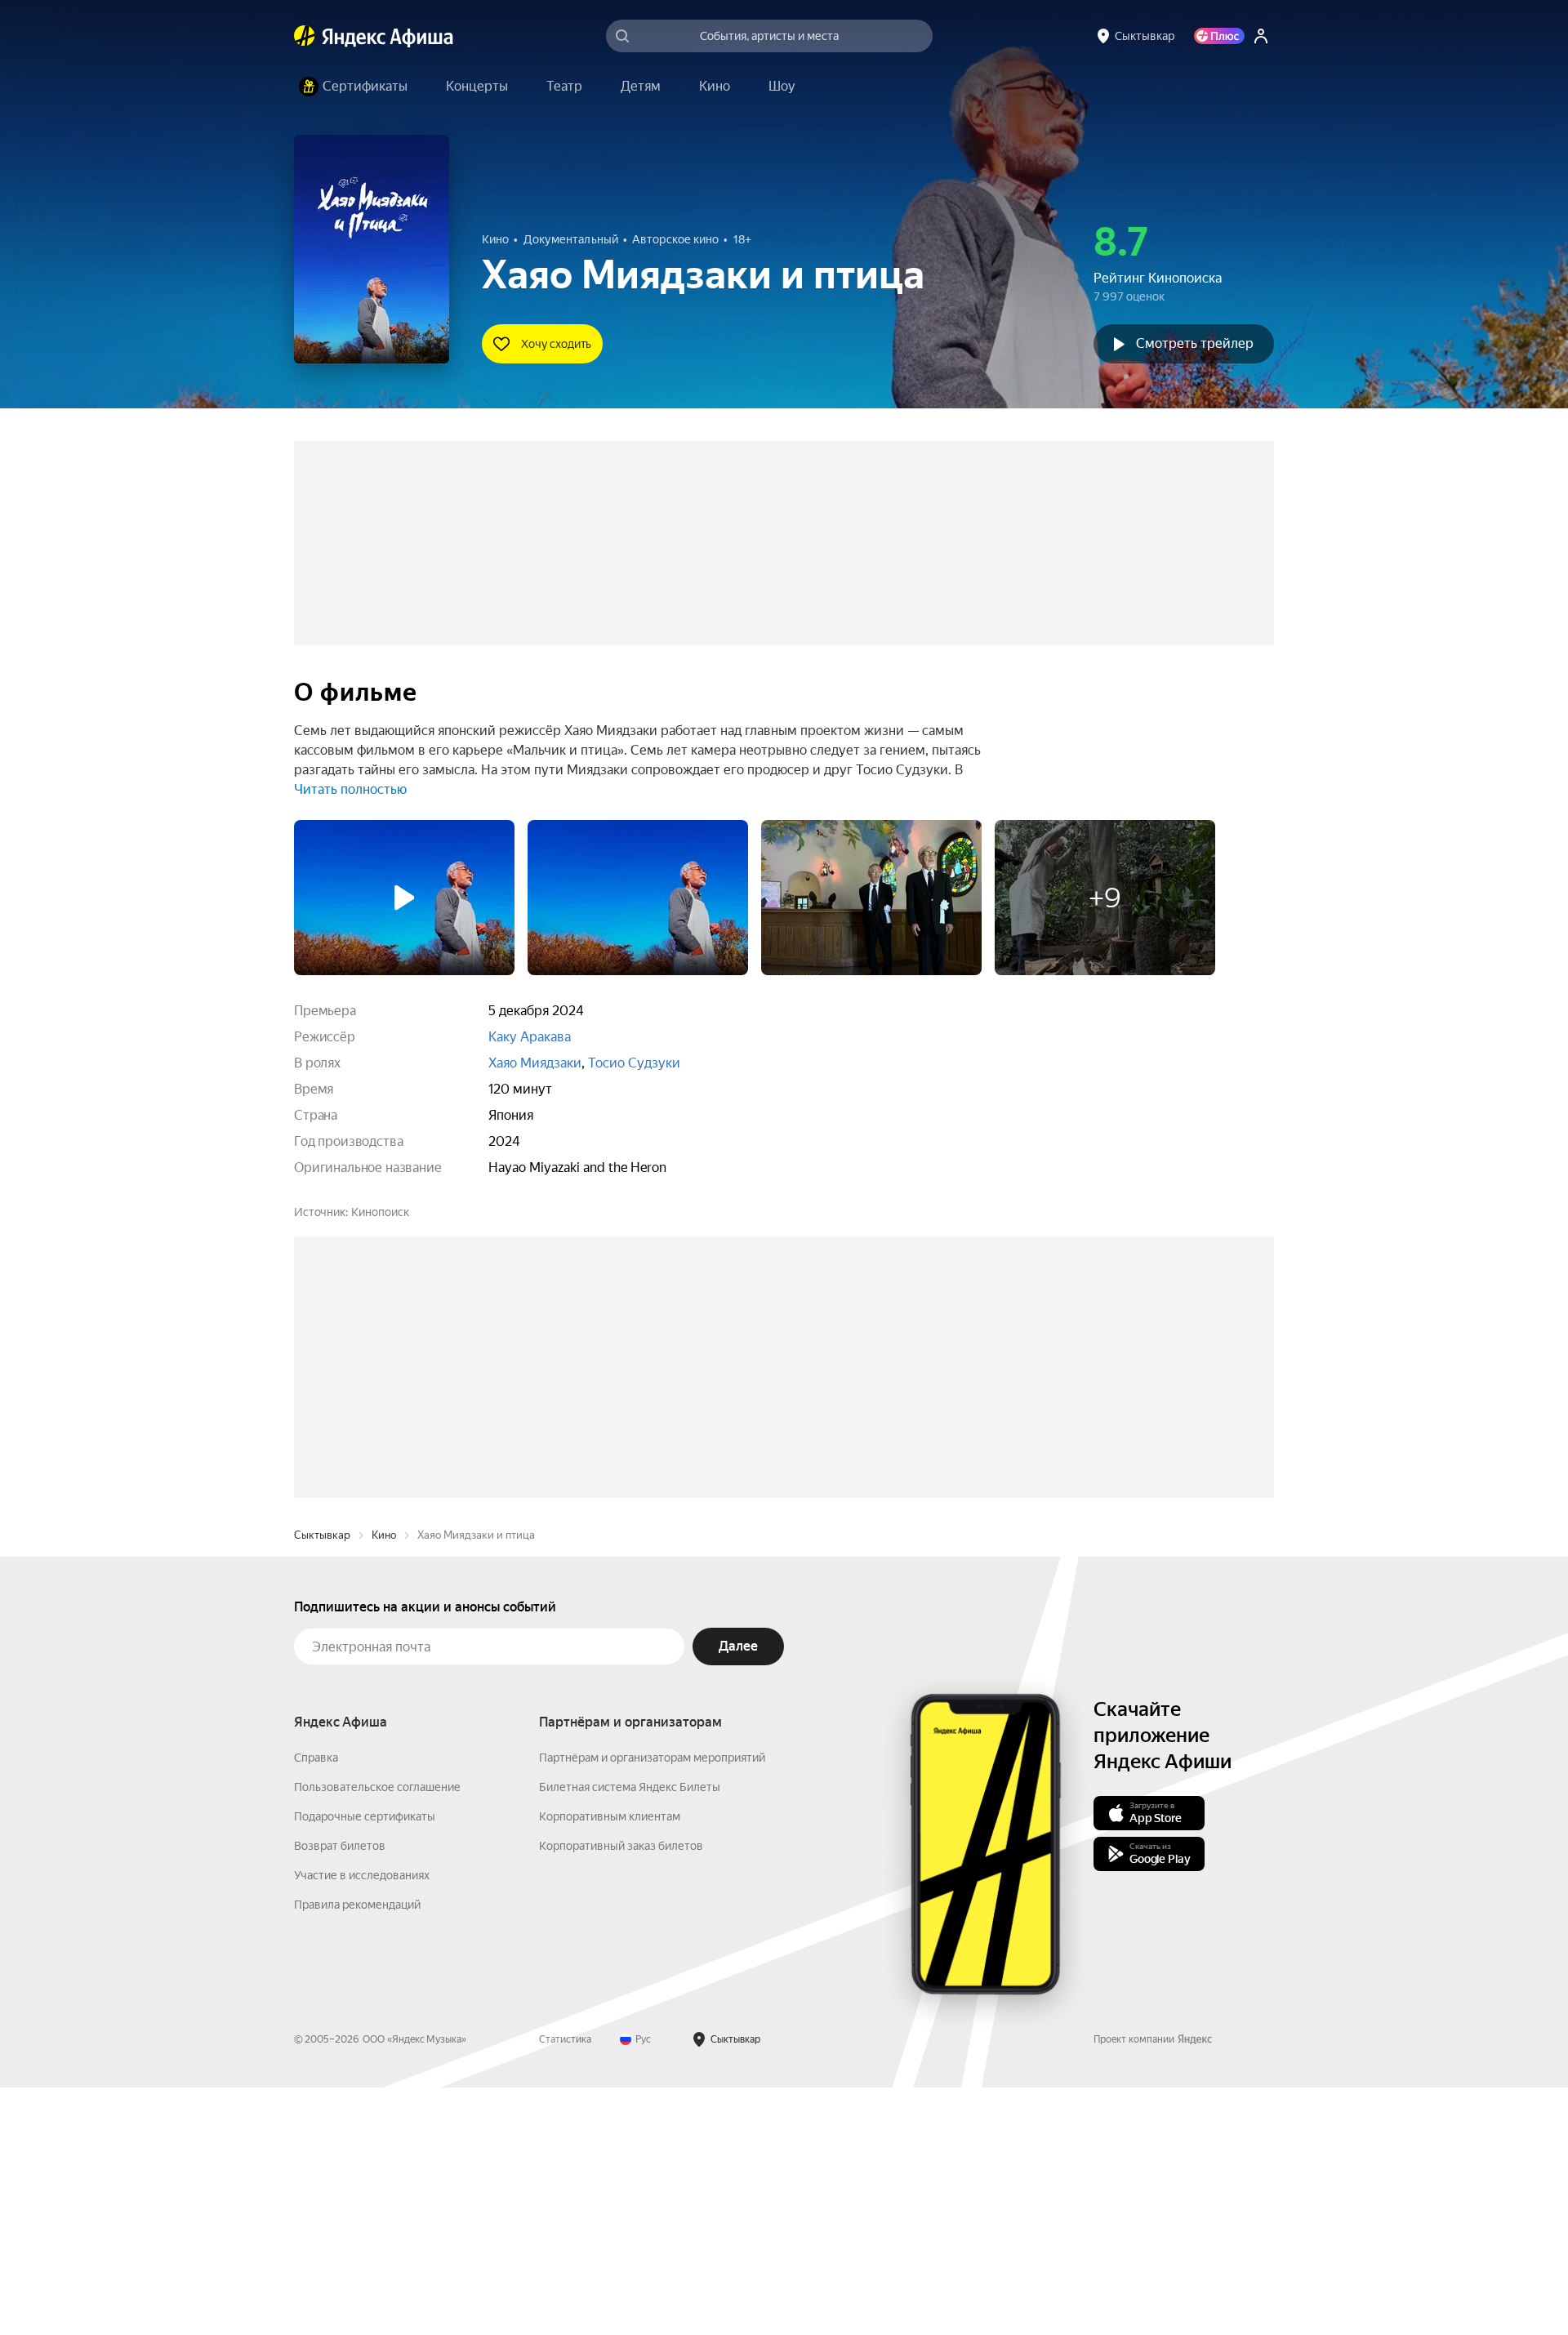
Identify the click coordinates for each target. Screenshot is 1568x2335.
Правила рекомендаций (357, 2152)
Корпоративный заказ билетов (621, 2093)
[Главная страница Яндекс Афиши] (305, 36)
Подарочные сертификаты (365, 2064)
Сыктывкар (322, 1782)
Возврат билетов (340, 2093)
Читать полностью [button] (350, 789)
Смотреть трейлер (1195, 343)
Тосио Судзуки (634, 1063)
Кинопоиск (380, 1212)
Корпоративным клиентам (610, 2064)
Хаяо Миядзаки (535, 1063)
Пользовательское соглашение (377, 2034)
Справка (316, 2005)
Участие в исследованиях (362, 2123)
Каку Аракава (530, 1037)
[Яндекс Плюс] (1219, 36)
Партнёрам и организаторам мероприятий (652, 2005)
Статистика (565, 2287)
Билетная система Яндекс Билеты (630, 2034)
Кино (384, 1782)
